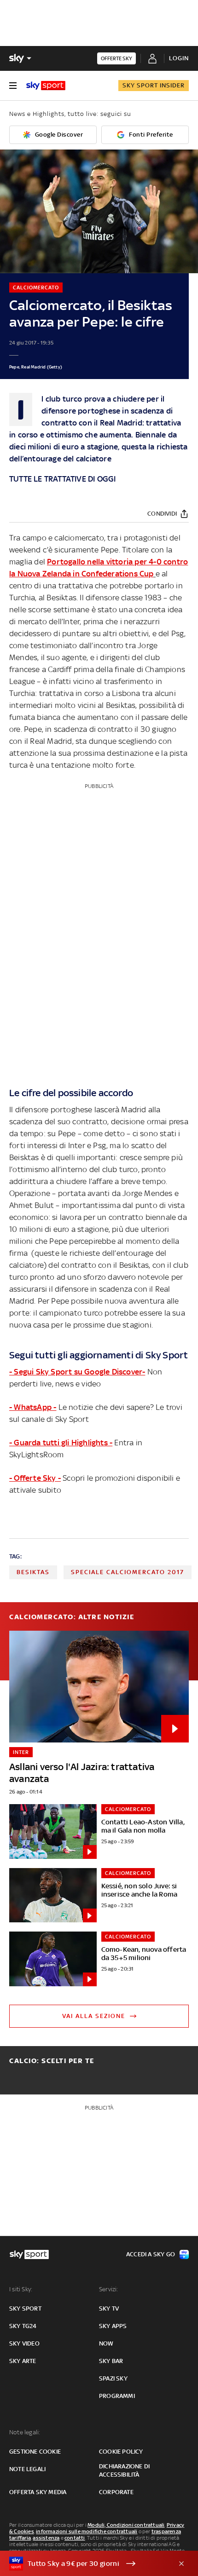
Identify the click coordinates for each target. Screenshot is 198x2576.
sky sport (25, 2309)
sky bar (111, 2361)
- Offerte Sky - (35, 1478)
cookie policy (121, 2452)
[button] (85, 2564)
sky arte (23, 2361)
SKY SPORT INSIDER (154, 85)
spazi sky (113, 2378)
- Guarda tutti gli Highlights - (61, 1443)
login (179, 58)
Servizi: (109, 2289)
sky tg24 (23, 2326)
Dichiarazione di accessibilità (124, 2470)
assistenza (46, 2538)
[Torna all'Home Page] (46, 86)
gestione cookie (35, 2452)
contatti (75, 2538)
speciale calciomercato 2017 (128, 1572)
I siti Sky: (21, 2289)
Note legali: (25, 2432)
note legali (27, 2469)
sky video (24, 2343)
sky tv (109, 2309)
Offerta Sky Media (38, 2492)
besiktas (33, 1572)
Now (106, 2343)
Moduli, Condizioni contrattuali (126, 2525)
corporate (116, 2492)
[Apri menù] (13, 86)
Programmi (117, 2396)
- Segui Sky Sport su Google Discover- (77, 1372)
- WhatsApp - (33, 1407)
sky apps (113, 2326)
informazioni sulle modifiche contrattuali (87, 2531)
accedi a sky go (151, 2254)
